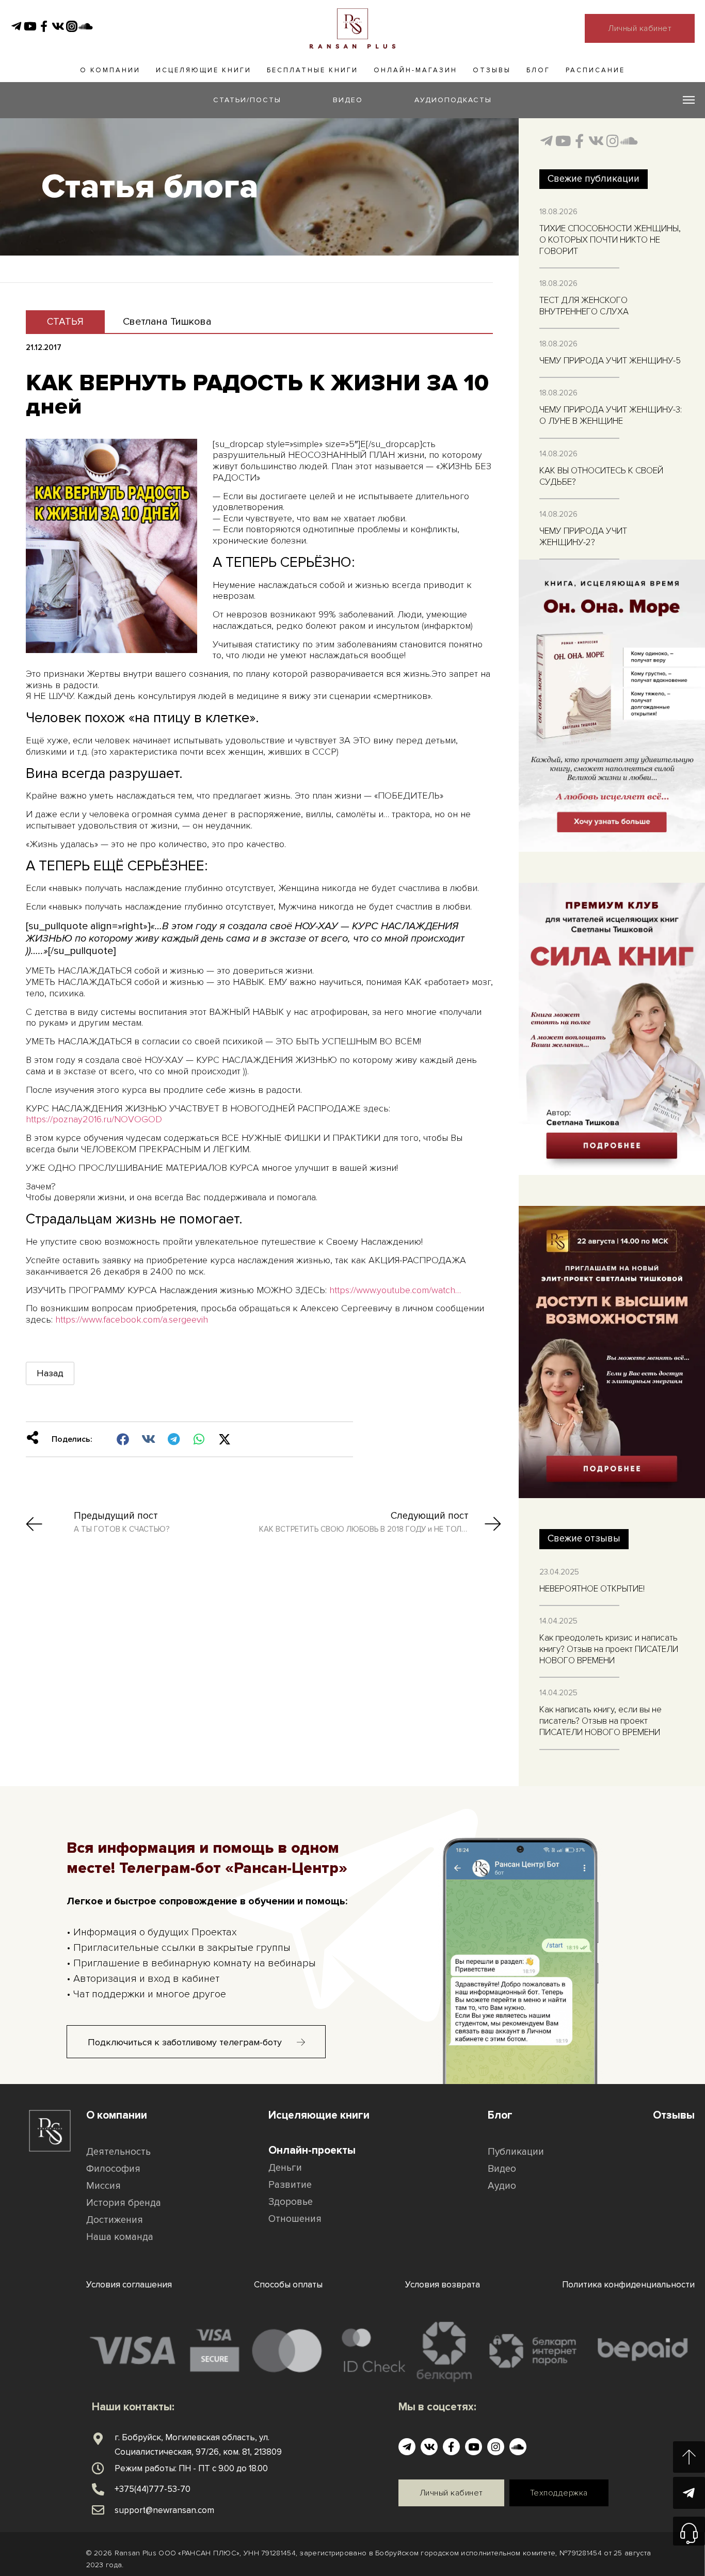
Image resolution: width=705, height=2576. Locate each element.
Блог (538, 70)
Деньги (285, 2168)
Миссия (103, 2186)
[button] (123, 1439)
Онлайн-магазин (415, 70)
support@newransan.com (164, 2510)
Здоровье (291, 2202)
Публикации (516, 2152)
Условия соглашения (129, 2285)
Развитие (290, 2185)
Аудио (502, 2186)
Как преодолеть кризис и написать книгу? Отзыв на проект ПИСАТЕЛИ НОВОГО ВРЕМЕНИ (609, 1649)
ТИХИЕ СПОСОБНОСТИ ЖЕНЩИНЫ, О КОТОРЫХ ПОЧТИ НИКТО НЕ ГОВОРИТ (610, 240)
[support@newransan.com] (98, 2510)
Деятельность (118, 2152)
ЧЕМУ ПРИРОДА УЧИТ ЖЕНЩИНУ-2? (583, 537)
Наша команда (120, 2237)
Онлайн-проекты (312, 2150)
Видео (502, 2169)
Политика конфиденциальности (628, 2285)
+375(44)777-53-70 (153, 2489)
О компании (110, 70)
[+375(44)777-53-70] (98, 2489)
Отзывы (492, 70)
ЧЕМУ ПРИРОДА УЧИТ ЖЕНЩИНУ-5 (610, 361)
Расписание (595, 70)
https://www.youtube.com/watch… (395, 1290)
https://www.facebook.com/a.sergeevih (132, 1319)
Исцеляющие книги (204, 70)
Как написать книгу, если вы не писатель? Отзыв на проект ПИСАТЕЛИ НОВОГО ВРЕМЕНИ (600, 1721)
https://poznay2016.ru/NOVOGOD (94, 1119)
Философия (113, 2169)
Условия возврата (443, 2285)
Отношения (295, 2219)
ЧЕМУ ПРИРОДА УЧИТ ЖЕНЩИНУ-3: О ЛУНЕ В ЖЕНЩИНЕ (611, 415)
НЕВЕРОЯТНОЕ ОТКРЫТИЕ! (592, 1589)
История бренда (124, 2203)
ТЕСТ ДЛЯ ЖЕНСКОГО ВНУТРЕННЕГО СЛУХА (584, 306)
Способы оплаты (288, 2285)
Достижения (115, 2220)
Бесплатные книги (313, 70)
